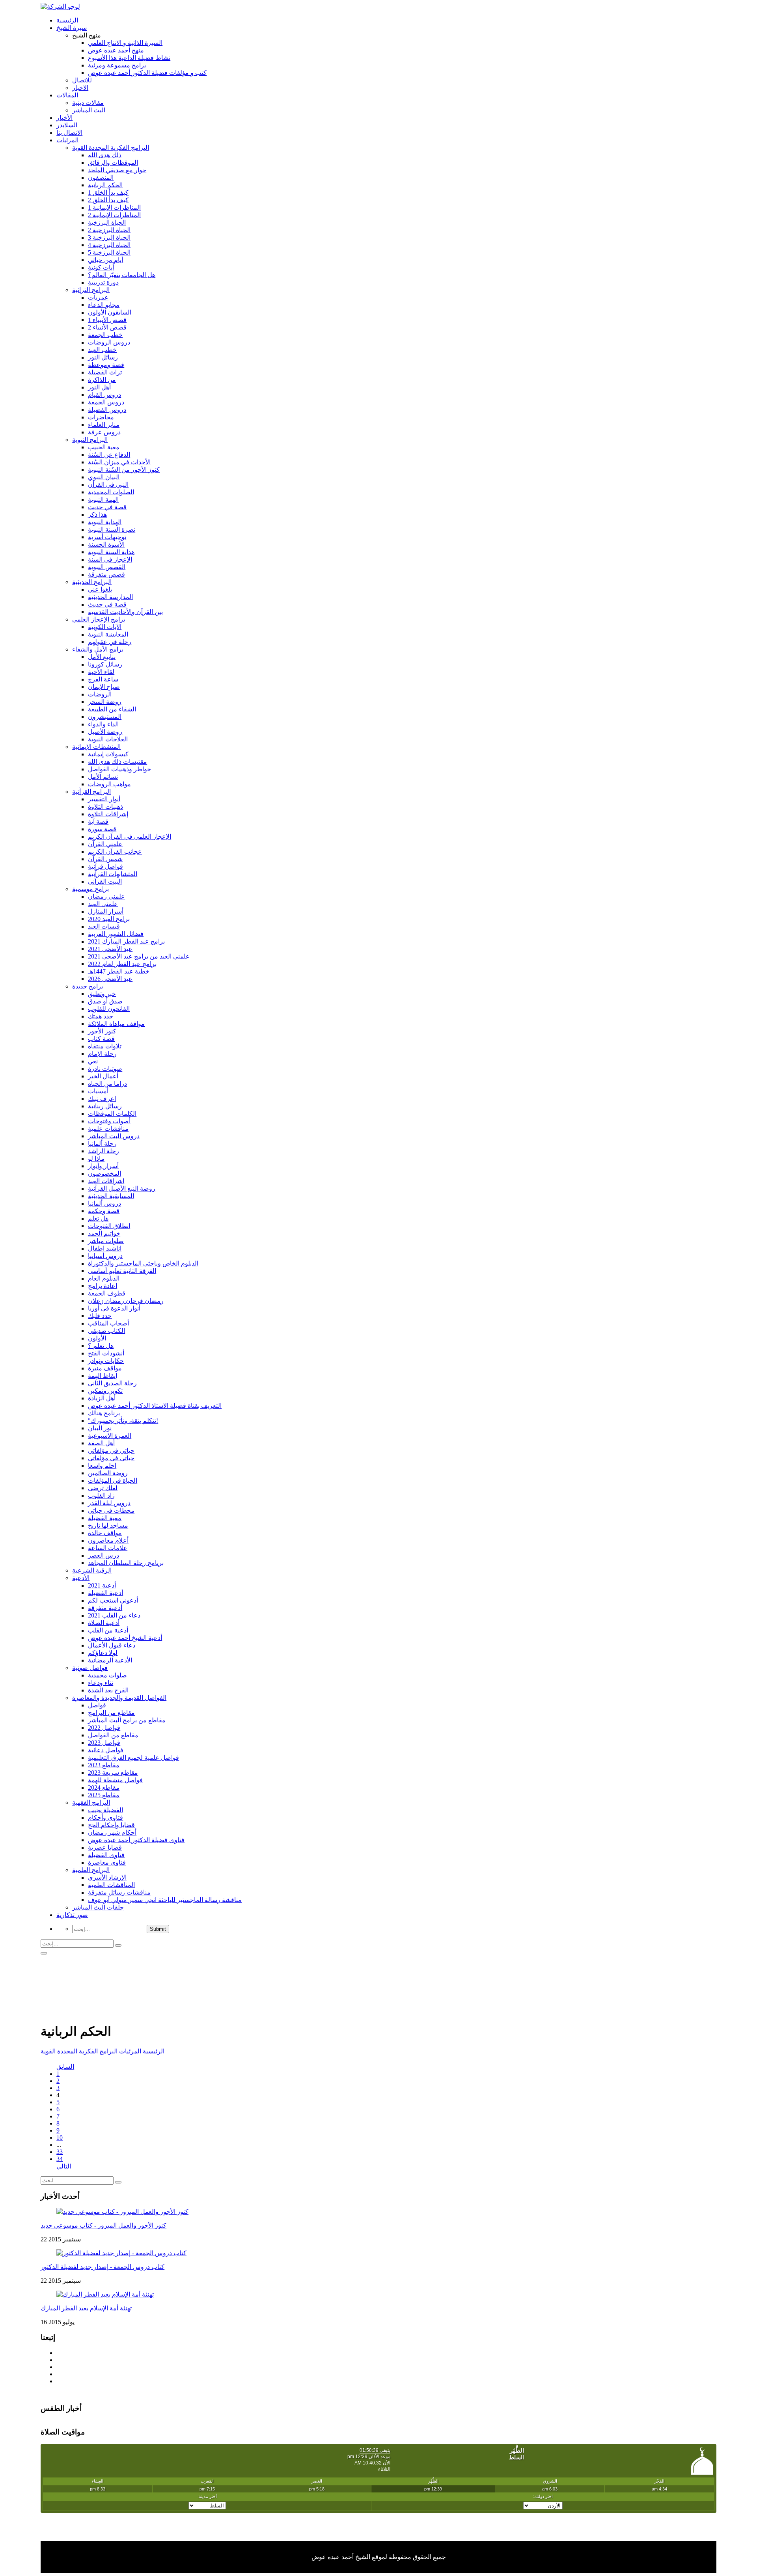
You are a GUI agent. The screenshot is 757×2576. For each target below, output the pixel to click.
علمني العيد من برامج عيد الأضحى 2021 (139, 956)
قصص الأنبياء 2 (107, 327)
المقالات (67, 95)
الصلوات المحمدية (111, 492)
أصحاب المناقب (108, 1323)
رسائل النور (103, 357)
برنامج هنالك (104, 1413)
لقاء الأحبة (101, 672)
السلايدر (67, 125)
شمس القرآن (105, 859)
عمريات (98, 297)
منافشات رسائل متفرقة (119, 1892)
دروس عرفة (104, 432)
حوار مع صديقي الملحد (117, 170)
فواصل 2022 (104, 1728)
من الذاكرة (102, 380)
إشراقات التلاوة (108, 814)
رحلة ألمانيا (102, 1144)
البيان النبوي (104, 477)
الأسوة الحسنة (106, 544)
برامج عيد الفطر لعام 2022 (122, 964)
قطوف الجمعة (107, 1293)
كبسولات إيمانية (108, 754)
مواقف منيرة (105, 1368)
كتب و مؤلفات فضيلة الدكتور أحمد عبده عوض (147, 73)
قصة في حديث (107, 507)
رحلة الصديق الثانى (112, 1383)
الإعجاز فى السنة (110, 559)
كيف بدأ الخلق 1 (108, 193)
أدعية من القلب (108, 1630)
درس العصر (103, 1555)
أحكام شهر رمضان (112, 1832)
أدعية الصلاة (104, 1623)
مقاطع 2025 (104, 1795)
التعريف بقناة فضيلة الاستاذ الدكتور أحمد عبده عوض (155, 1406)
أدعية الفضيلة (105, 1593)
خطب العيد (102, 350)
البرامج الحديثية (92, 582)
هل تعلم (98, 1218)
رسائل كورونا (105, 664)
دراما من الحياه (107, 1084)
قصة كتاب (101, 1039)
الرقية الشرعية (92, 1570)
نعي (93, 1061)
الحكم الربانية (105, 185)
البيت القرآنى (105, 881)
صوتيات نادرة (105, 1069)
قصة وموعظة (106, 365)
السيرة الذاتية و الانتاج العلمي (125, 43)
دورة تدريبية (103, 282)
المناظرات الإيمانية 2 (114, 215)
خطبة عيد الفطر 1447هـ (119, 971)
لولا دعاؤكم (103, 1653)
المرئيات (67, 140)
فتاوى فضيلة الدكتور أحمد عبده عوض (136, 1840)
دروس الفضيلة (107, 410)
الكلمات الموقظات (112, 1114)
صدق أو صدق (105, 1001)
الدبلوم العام (104, 1278)
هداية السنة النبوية (111, 552)
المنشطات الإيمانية (96, 747)
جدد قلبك (100, 1316)
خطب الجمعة (105, 335)
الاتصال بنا (69, 133)
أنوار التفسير (104, 799)
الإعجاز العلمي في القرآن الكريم (130, 837)
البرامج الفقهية (91, 1803)
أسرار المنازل (106, 911)
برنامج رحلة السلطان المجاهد (126, 1563)
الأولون (97, 1338)
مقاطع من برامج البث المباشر (127, 1720)
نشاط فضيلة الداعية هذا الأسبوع (129, 58)
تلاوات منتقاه (105, 1046)
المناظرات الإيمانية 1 (114, 208)
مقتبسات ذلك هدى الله (117, 762)
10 (60, 2138)
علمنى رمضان (106, 896)
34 (60, 2159)
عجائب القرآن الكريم (115, 852)
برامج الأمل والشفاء (98, 649)
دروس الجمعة (106, 402)
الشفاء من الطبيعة (112, 709)
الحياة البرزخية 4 (109, 245)
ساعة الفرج (103, 679)
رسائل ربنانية (105, 1106)
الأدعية (81, 1578)
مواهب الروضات (109, 784)
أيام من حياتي (105, 260)
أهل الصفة (101, 1443)
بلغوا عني (100, 589)
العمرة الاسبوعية (110, 1436)
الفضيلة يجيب (105, 1810)
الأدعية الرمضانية (110, 1660)
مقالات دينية (88, 103)
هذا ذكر (97, 515)
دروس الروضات (109, 342)
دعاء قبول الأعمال (112, 1645)
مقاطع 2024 (104, 1788)
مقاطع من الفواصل (113, 1735)
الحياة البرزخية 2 (109, 230)
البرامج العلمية (91, 1870)
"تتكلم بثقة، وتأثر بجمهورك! (123, 1421)
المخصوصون (104, 1174)
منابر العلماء (104, 425)
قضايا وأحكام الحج (111, 1825)
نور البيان (100, 1428)
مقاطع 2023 (104, 1765)
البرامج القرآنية (91, 792)
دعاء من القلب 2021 (114, 1615)
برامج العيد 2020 (109, 919)
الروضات (100, 694)
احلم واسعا (102, 1466)
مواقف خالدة (105, 1533)
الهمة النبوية (103, 500)
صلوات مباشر (106, 1241)
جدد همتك (101, 1016)
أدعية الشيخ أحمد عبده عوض (125, 1638)
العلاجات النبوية (108, 739)
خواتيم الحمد (104, 1233)
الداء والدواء (103, 724)
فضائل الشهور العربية (116, 934)
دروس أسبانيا (105, 1256)
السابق (65, 2067)
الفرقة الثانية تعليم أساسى (122, 1271)
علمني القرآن (105, 844)
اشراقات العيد (106, 1181)
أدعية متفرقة (105, 1608)
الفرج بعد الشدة (108, 1690)
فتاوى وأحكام (105, 1818)
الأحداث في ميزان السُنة (119, 462)
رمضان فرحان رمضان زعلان (126, 1301)
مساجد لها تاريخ (108, 1525)
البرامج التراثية (91, 290)
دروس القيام (104, 395)
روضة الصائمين (108, 1473)
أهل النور (99, 387)
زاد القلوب (101, 1496)
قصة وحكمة (104, 1211)
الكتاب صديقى (106, 1331)
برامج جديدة (88, 986)
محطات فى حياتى (111, 1510)
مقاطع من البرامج (111, 1713)
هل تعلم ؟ (101, 1346)
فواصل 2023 (104, 1743)
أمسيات (98, 1091)
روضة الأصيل (105, 732)
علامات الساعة (108, 1548)
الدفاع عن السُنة (109, 455)
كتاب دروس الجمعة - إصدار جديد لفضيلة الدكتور (103, 2267)
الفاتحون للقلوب (109, 1009)
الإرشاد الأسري (107, 1877)
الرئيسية (67, 20)
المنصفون (101, 178)
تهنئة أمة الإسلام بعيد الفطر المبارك (86, 2308)
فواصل (97, 1705)
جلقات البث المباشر (98, 1907)
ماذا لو (96, 1159)
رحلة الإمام (102, 1054)
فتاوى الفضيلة (106, 1855)
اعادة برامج (103, 1286)
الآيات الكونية (105, 627)
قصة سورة (102, 829)
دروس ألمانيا (104, 1203)
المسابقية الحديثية (111, 1196)
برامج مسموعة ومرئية (117, 65)
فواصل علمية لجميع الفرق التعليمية (133, 1758)
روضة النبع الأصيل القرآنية (122, 1188)
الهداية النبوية (105, 522)
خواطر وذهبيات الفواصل (119, 769)
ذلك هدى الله (105, 155)
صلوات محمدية (107, 1675)
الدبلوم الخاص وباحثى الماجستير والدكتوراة (143, 1263)
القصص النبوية (107, 567)
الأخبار (64, 118)
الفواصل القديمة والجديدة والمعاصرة (119, 1698)
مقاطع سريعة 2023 (113, 1773)
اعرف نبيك (102, 1099)
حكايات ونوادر (106, 1361)
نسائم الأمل (103, 777)
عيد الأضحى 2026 (110, 979)
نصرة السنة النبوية (112, 530)
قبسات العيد (104, 926)
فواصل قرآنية (105, 866)
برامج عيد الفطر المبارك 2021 (126, 941)
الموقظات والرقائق (113, 163)
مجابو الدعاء (104, 305)
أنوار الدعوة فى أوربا (114, 1308)
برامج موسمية (90, 889)
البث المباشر (89, 110)
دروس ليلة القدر (109, 1503)
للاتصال (82, 80)
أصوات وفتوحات (109, 1121)
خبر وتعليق (102, 994)
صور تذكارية (72, 1915)
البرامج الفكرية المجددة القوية (111, 148)
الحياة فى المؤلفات (113, 1481)
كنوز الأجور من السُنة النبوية (124, 470)
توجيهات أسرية (107, 537)
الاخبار (80, 88)
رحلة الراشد (103, 1151)
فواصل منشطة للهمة (115, 1780)
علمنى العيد (103, 904)
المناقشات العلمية (111, 1885)
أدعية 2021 (102, 1585)
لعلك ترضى (103, 1488)
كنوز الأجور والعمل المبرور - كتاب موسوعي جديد (103, 2225)
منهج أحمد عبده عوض (116, 50)
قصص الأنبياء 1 (107, 320)
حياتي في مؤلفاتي (111, 1451)
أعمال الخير (103, 1076)
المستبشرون (105, 717)
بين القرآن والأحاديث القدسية (125, 612)
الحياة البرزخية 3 (109, 237)
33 (60, 2152)
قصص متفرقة (106, 574)
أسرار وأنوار (103, 1166)
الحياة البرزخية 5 (109, 252)
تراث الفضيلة (105, 372)
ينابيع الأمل (102, 657)
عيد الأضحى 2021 (110, 949)
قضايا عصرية (105, 1847)
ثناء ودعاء (101, 1683)
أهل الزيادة (102, 1398)
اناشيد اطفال (105, 1248)
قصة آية (98, 822)
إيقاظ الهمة (103, 1376)
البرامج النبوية (90, 440)
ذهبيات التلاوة (105, 807)
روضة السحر (105, 702)
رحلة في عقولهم (110, 642)
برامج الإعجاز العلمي (99, 619)
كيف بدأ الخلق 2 (108, 200)
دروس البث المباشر (114, 1136)
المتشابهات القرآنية (113, 874)
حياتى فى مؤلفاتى (111, 1458)
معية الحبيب (104, 447)
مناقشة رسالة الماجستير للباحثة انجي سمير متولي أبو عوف (165, 1900)
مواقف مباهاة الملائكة (116, 1024)
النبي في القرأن (108, 485)
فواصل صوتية (90, 1668)
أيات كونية (101, 267)
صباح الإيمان (104, 687)
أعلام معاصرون (108, 1540)
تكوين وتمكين (105, 1391)
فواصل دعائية (106, 1750)
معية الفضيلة (105, 1518)
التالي (64, 2166)
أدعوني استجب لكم (113, 1600)
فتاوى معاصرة (107, 1862)
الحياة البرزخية (107, 222)
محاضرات (101, 417)
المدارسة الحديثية (110, 597)
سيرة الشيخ (72, 28)
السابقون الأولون (110, 312)
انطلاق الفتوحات (109, 1226)
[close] (44, 1953)
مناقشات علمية (108, 1129)
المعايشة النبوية (108, 634)
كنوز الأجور (102, 1031)
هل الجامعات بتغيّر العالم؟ (122, 275)
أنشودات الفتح (106, 1353)
